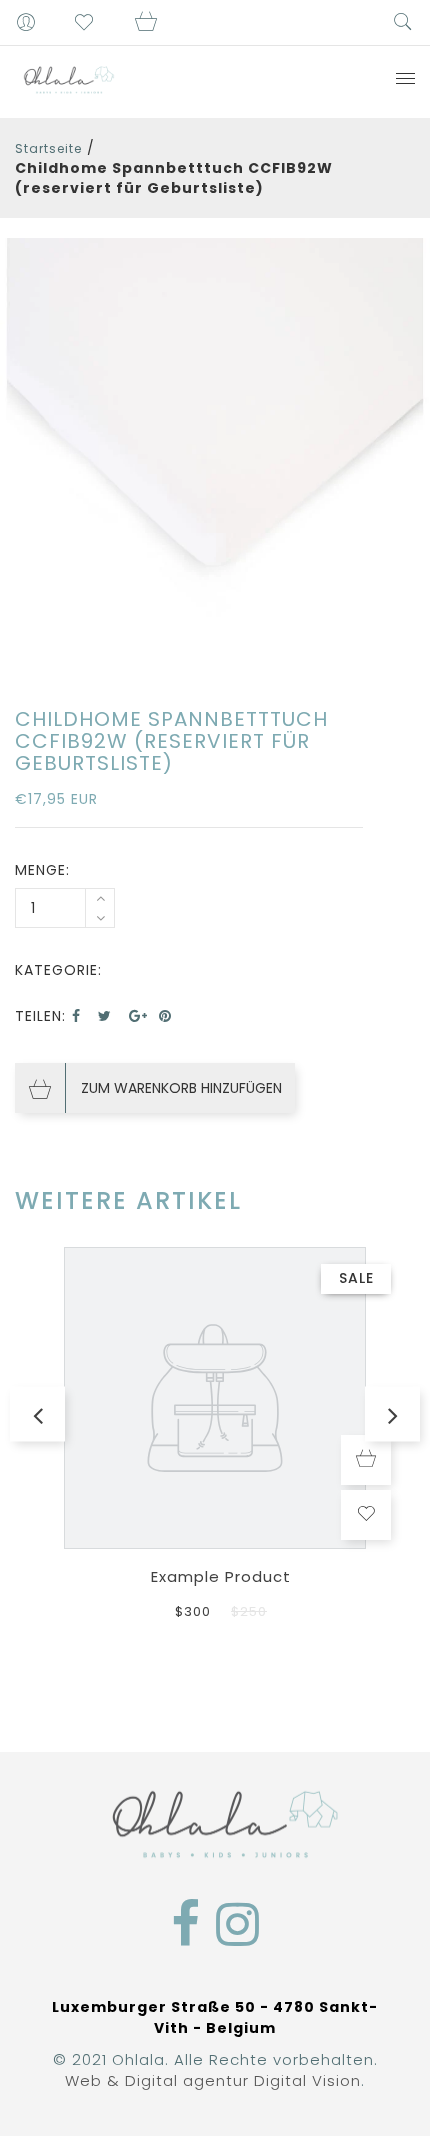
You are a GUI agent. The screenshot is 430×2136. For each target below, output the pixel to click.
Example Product (221, 1576)
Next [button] (392, 1414)
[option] (215, 453)
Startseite (48, 148)
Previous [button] (37, 1414)
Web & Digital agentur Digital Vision (213, 2080)
